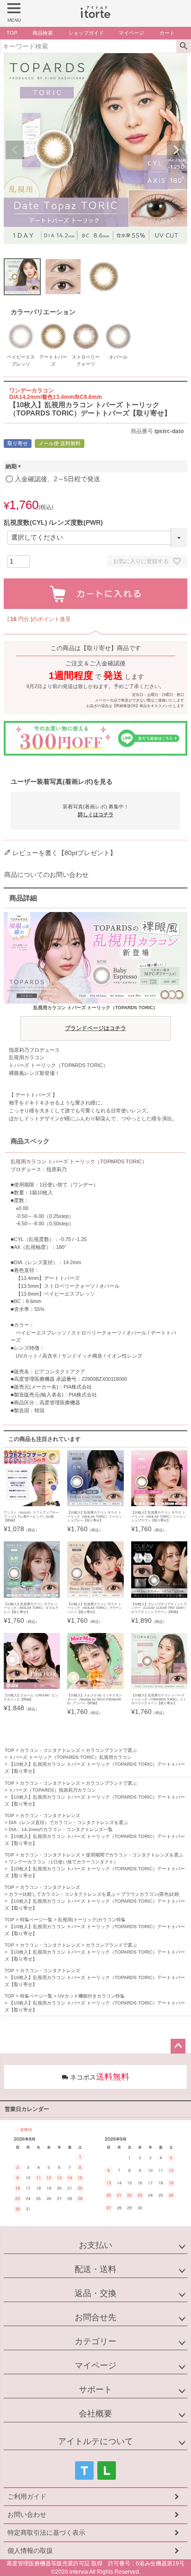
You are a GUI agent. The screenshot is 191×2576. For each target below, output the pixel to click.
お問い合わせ (27, 2514)
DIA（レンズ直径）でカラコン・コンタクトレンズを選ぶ (68, 1822)
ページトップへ (178, 2046)
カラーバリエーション (43, 312)
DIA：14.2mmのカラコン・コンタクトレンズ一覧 (61, 1829)
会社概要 (95, 2414)
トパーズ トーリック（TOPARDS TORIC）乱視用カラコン (70, 1757)
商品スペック (30, 1141)
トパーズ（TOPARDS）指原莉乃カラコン (52, 1790)
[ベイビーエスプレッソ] (21, 325)
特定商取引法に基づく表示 (46, 2533)
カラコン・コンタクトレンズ (50, 1750)
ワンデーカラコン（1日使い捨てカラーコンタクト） (64, 1862)
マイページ (95, 2365)
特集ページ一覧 (36, 1920)
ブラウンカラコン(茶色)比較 (150, 1894)
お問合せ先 (95, 2317)
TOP (10, 1750)
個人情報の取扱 (30, 2551)
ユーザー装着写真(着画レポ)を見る (62, 782)
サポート (95, 2390)
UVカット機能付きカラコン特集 (91, 1996)
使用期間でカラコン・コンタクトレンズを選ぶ (134, 1855)
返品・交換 (95, 2293)
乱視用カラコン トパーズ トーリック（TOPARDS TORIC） (95, 1018)
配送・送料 (95, 2269)
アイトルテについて (95, 2441)
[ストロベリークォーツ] (86, 325)
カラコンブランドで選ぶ (111, 1750)
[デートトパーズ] (53, 325)
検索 (183, 46)
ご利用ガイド (27, 2496)
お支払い (95, 2245)
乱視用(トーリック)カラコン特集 (92, 1920)
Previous (15, 150)
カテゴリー (95, 2341)
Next (176, 150)
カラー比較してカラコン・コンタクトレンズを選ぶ (62, 1894)
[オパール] (118, 325)
